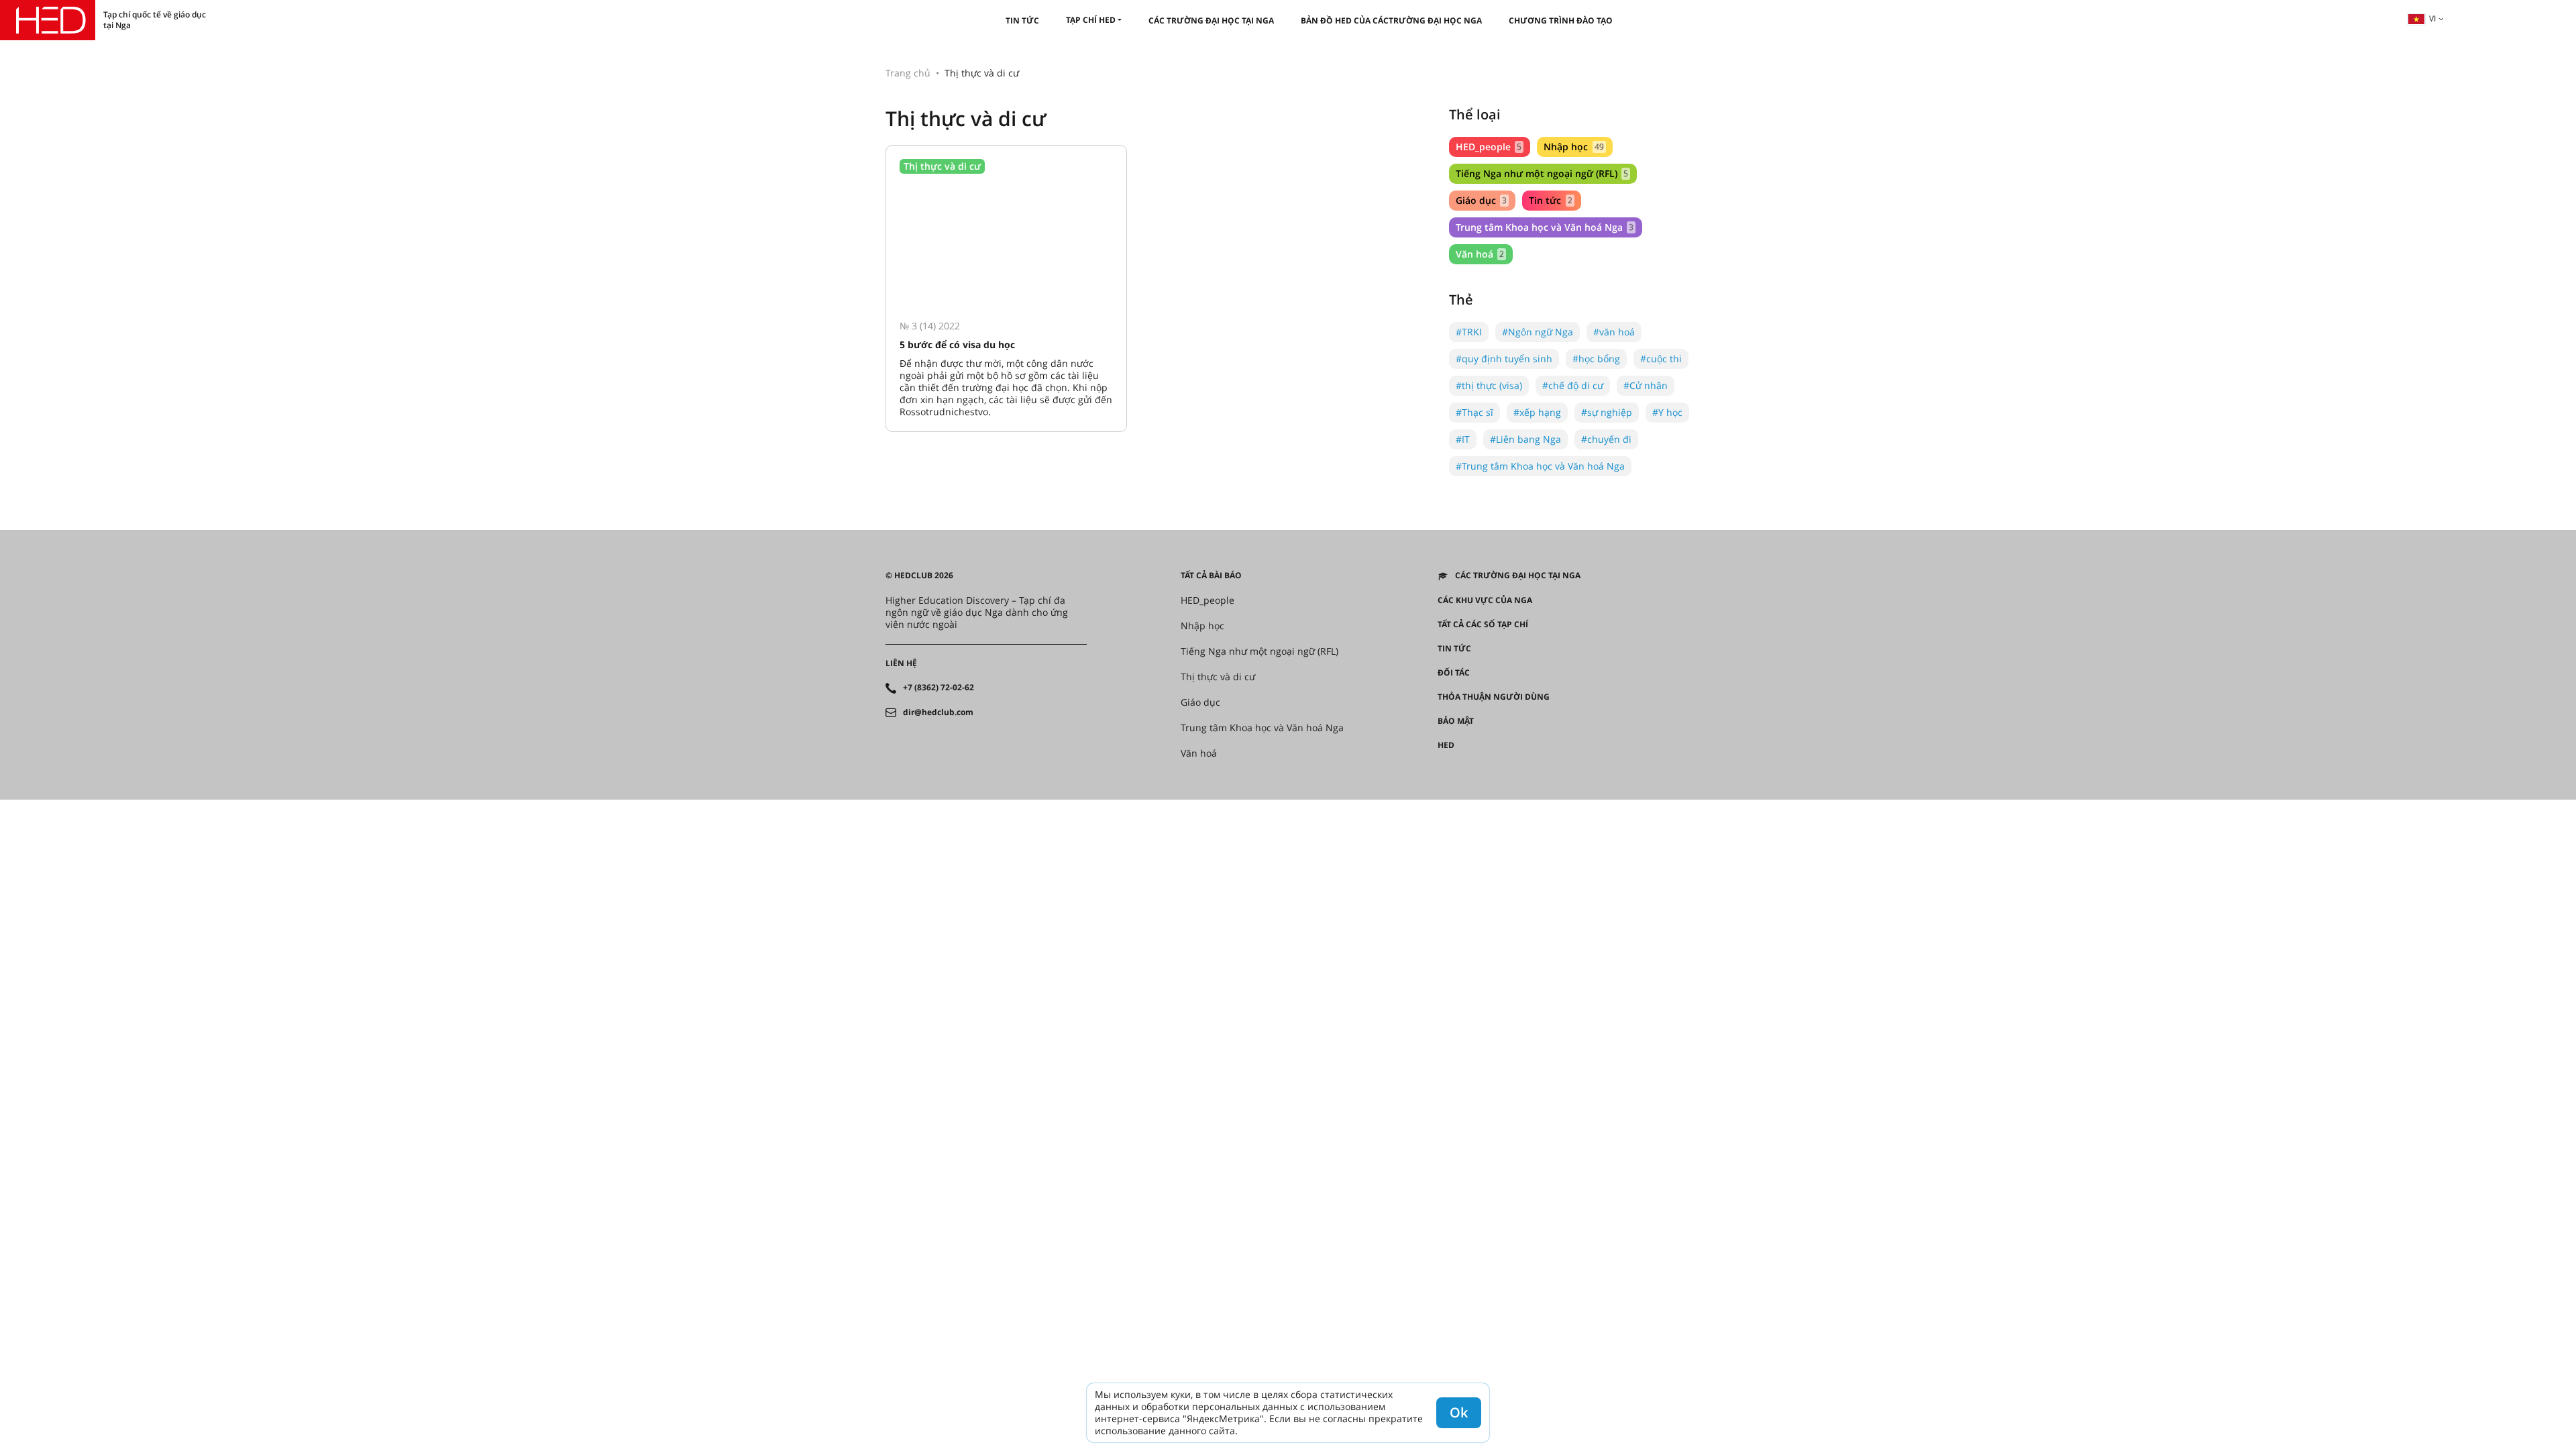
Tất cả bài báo (1211, 576)
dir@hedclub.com (938, 712)
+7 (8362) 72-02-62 (938, 688)
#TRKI (1469, 332)
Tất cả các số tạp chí (1483, 625)
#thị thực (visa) (1489, 385)
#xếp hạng (1537, 412)
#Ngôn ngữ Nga (1538, 332)
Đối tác (1454, 673)
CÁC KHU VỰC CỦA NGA (1485, 600)
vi (2432, 18)
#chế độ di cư (1573, 385)
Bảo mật (1456, 721)
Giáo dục (1481, 200)
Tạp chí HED (1091, 20)
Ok (1459, 1412)
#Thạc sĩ (1474, 412)
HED (1446, 745)
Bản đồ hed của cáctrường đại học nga (1391, 20)
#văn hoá (1614, 332)
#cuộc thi (1661, 359)
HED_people (1489, 147)
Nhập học (1573, 147)
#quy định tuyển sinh (1504, 359)
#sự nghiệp (1607, 412)
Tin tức (1022, 20)
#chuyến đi (1606, 439)
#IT (1463, 439)
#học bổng (1596, 359)
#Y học (1667, 412)
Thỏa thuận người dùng (1494, 697)
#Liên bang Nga (1525, 439)
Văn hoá (1480, 254)
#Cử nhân (1646, 385)
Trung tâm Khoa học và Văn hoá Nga (1545, 227)
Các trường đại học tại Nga (1211, 20)
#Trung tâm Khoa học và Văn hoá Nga (1540, 466)
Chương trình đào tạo (1561, 20)
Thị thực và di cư (1218, 677)
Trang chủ (908, 73)
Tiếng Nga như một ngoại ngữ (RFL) (1542, 173)
